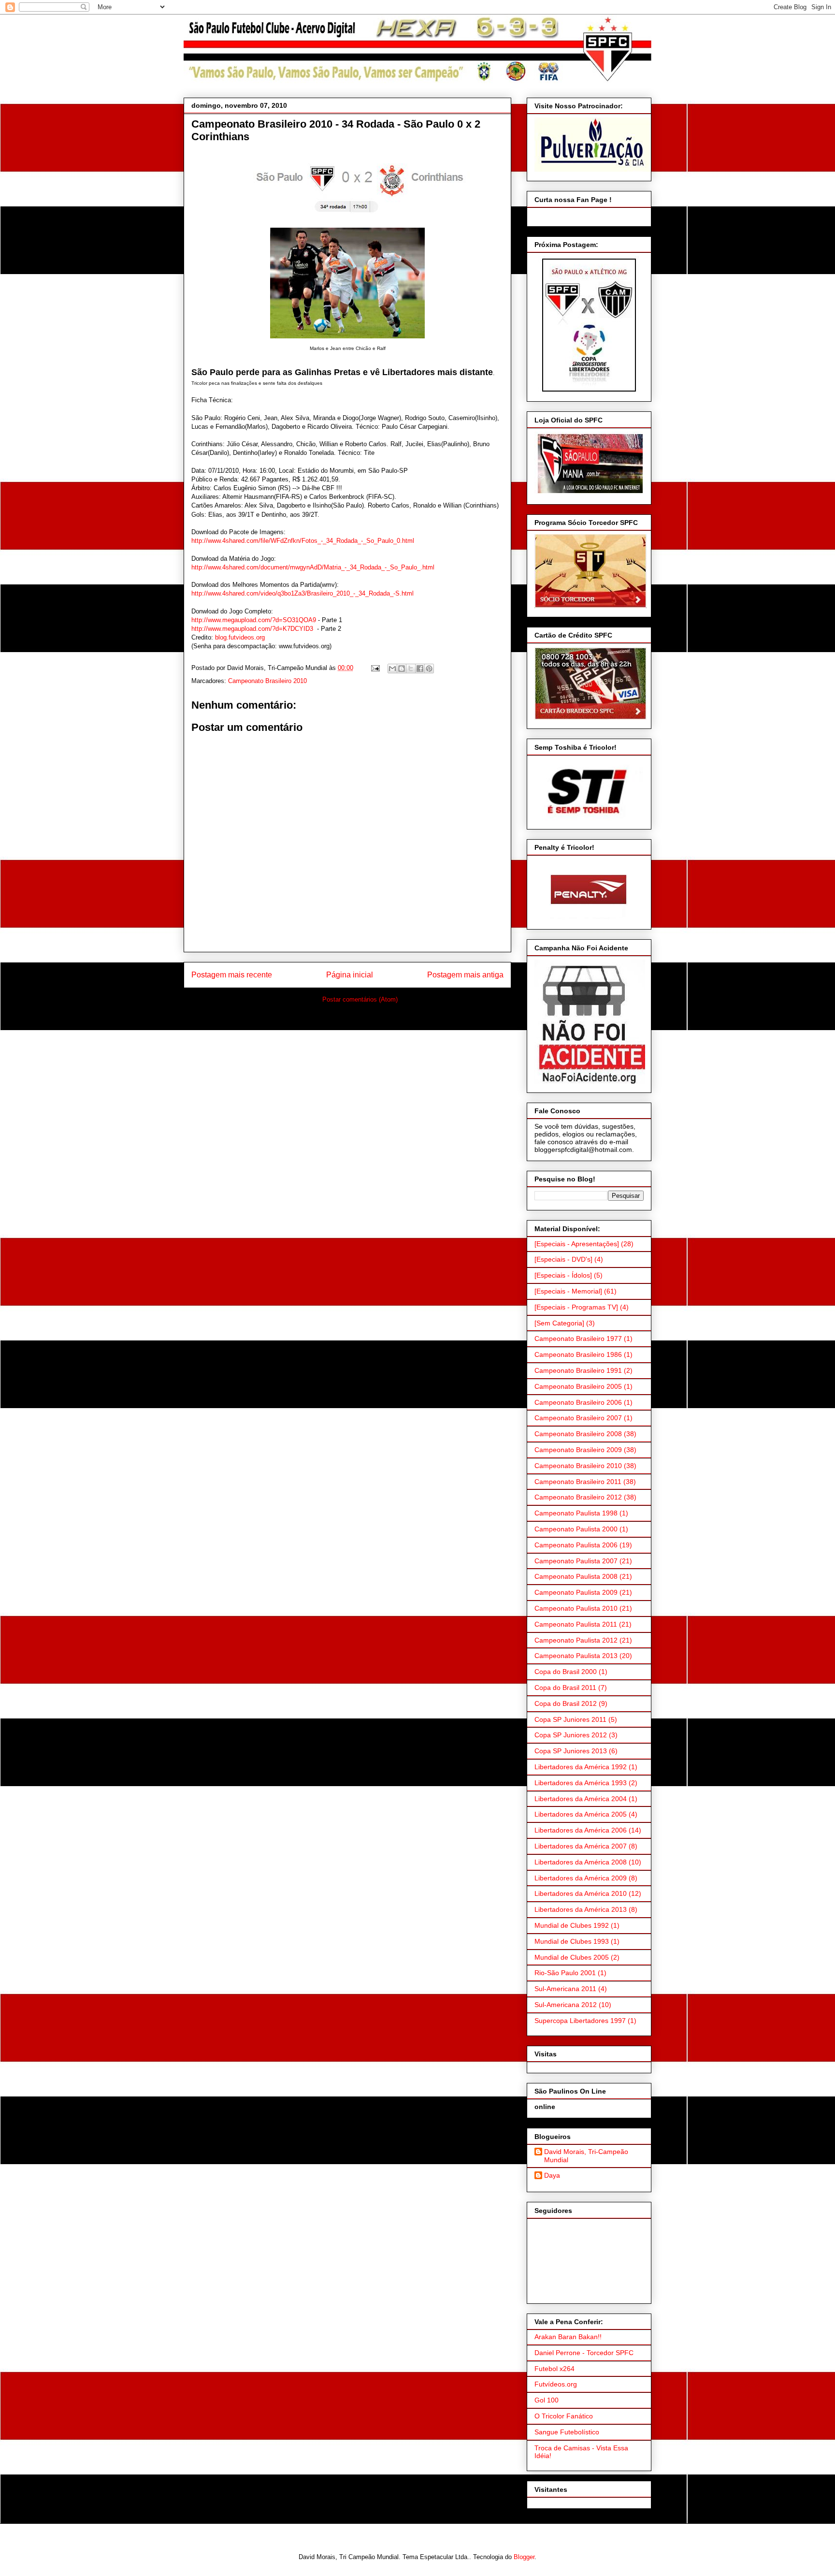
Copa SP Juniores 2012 (571, 1735)
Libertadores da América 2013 (581, 1909)
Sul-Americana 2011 (565, 1989)
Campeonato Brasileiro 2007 (578, 1418)
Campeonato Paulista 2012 (576, 1640)
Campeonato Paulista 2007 (576, 1561)
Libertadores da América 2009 (581, 1878)
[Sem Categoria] (559, 1323)
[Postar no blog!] (402, 669)
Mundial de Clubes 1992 (572, 1925)
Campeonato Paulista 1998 (576, 1513)
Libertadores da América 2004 (581, 1799)
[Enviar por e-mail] (392, 669)
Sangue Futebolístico (567, 2432)
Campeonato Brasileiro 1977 (578, 1339)
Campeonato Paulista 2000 (576, 1529)
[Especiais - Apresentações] (577, 1244)
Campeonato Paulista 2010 (576, 1608)
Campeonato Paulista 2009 (576, 1592)
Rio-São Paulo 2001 (565, 1973)
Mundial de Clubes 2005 (572, 1957)
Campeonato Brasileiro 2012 (578, 1497)
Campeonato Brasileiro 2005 (578, 1386)
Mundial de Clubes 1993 (572, 1941)
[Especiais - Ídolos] (563, 1275)
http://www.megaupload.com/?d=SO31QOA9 (254, 620)
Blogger (524, 2557)
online (545, 2107)
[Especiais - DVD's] (563, 1259)
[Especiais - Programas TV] (576, 1307)
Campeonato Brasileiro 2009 (578, 1450)
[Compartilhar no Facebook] (420, 669)
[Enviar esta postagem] (375, 668)
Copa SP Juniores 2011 (570, 1719)
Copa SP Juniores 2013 (571, 1751)
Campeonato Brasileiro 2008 (578, 1434)
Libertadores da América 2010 (581, 1893)
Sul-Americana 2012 (566, 2005)
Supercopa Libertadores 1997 (580, 2021)
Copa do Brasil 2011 (565, 1688)
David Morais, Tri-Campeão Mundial (586, 2156)
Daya (552, 2175)
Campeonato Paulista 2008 (576, 1576)
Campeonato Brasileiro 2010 (267, 681)
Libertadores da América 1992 (581, 1767)
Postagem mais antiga (465, 975)
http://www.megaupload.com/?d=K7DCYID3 (252, 629)
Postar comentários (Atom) (360, 999)
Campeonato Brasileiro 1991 (578, 1370)
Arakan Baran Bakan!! (568, 2337)
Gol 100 (547, 2400)
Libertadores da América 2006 (581, 1830)
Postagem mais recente (232, 975)
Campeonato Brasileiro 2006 (578, 1402)
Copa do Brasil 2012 (566, 1703)
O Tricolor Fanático (564, 2416)
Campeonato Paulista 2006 (576, 1545)
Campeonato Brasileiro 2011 (578, 1482)
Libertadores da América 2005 (581, 1814)
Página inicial (350, 975)
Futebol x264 (554, 2369)
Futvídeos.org (556, 2384)
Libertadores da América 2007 (581, 1846)
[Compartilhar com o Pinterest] (429, 669)
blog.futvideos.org (240, 637)
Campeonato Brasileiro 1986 (578, 1354)
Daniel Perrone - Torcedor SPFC (584, 2353)
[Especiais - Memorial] (568, 1291)
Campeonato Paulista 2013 (576, 1656)
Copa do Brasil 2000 (566, 1672)
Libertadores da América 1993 (581, 1783)
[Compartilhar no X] (411, 669)
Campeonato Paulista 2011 (576, 1624)
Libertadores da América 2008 (581, 1862)
